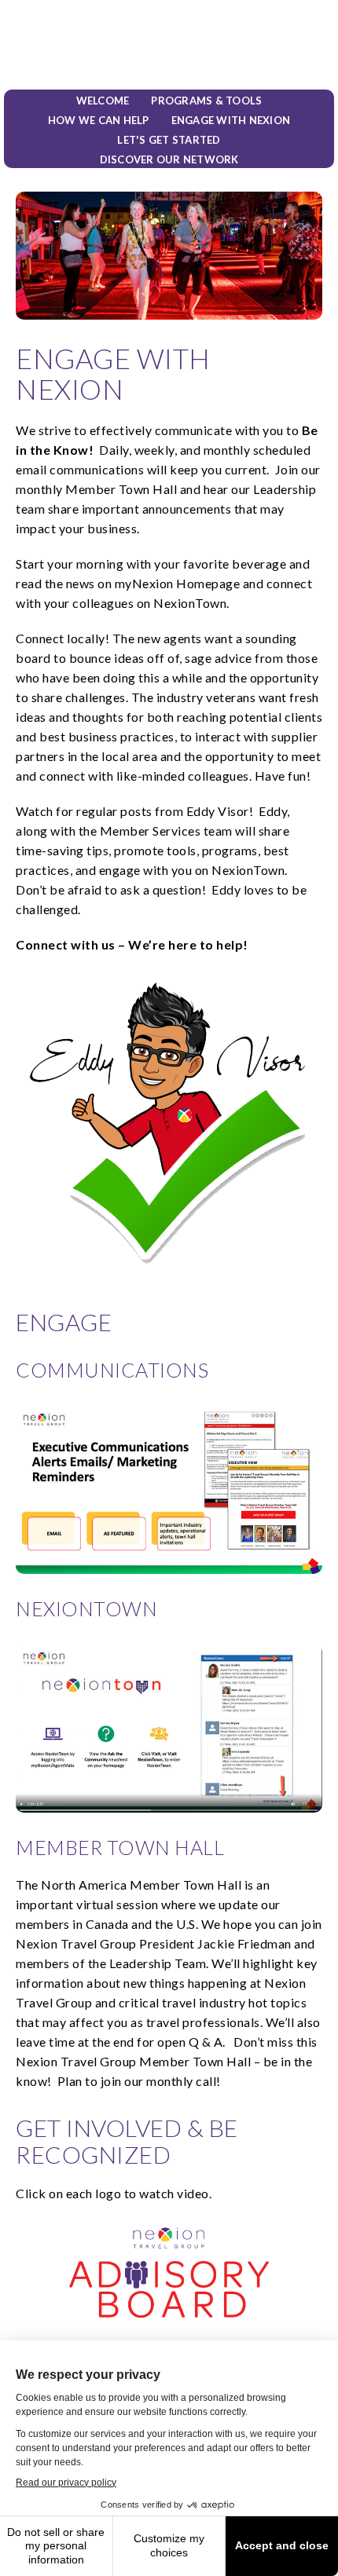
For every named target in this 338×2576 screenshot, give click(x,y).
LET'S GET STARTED (169, 140)
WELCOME (103, 101)
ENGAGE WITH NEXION (231, 121)
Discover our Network (169, 160)
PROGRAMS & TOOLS (206, 101)
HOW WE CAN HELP (99, 121)
